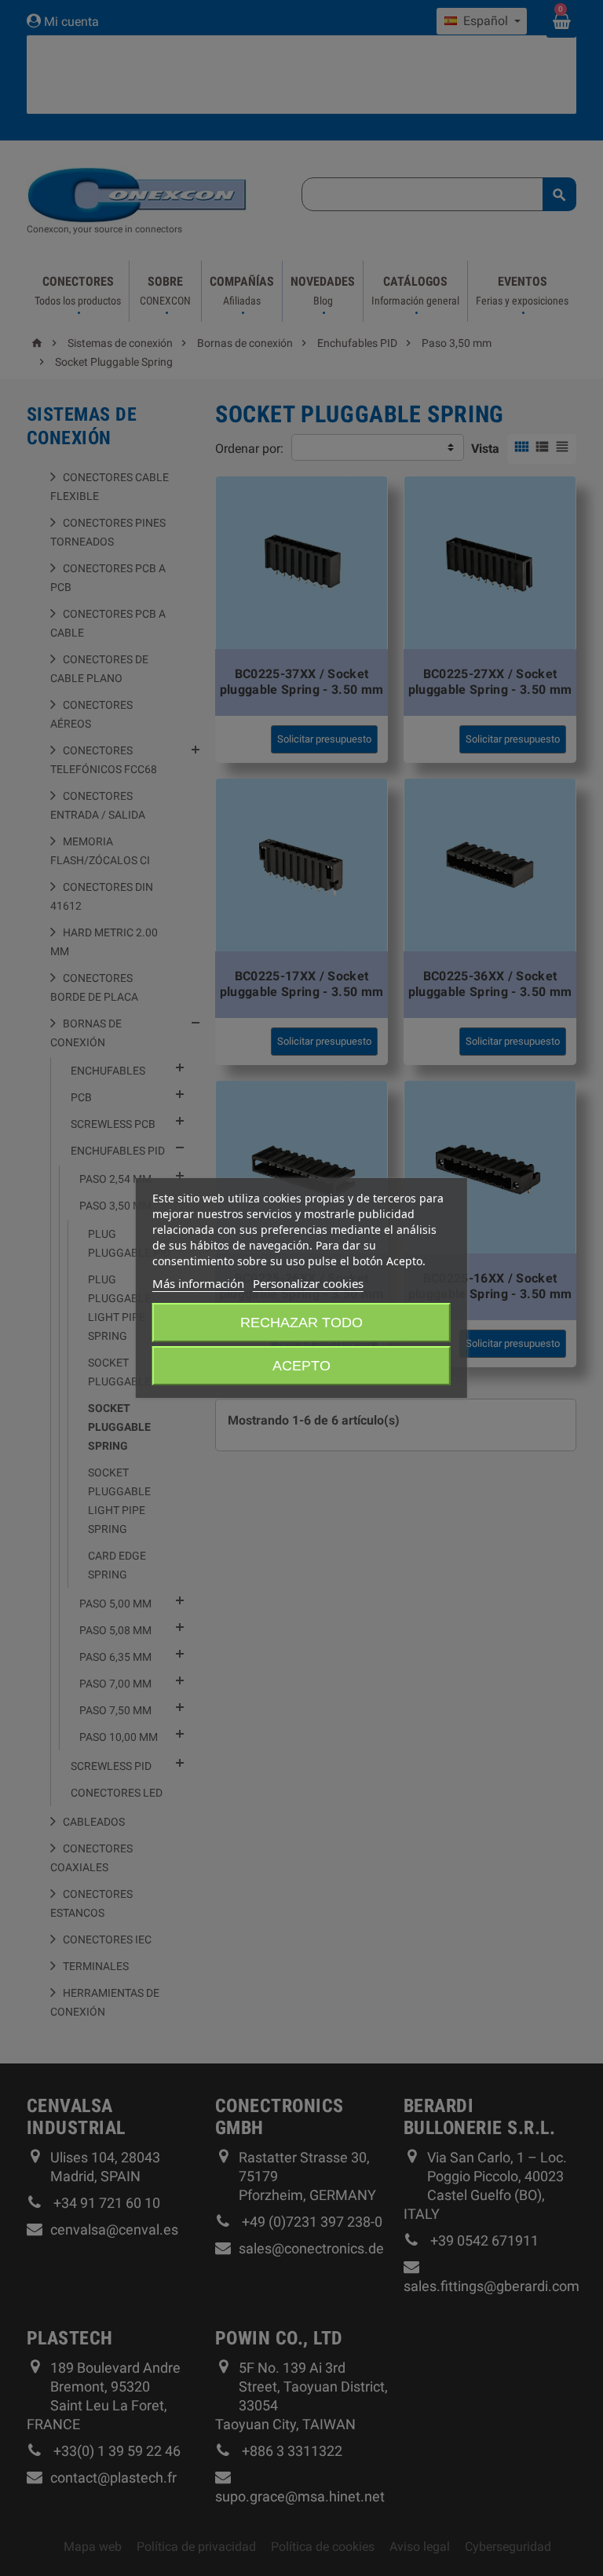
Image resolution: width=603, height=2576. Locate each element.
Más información (198, 1283)
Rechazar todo (301, 1323)
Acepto (301, 1366)
